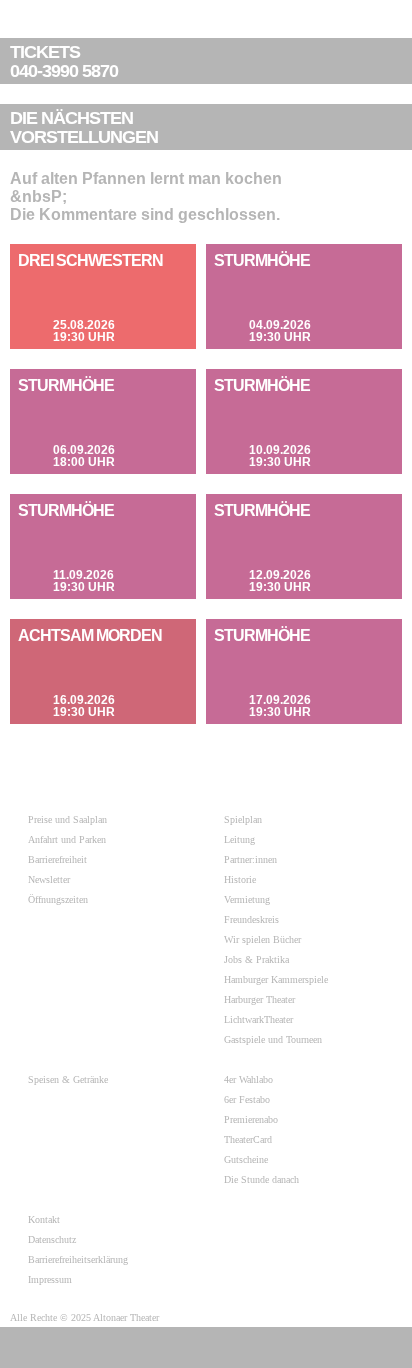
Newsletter (49, 879)
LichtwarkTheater (258, 1019)
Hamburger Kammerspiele (276, 979)
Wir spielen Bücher (262, 939)
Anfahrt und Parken (67, 839)
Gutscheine (246, 1159)
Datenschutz (52, 1239)
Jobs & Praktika (256, 959)
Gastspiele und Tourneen (273, 1039)
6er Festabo (247, 1099)
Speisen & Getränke (68, 1079)
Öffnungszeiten (58, 899)
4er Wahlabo (248, 1079)
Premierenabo (251, 1119)
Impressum (50, 1279)
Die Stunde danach (261, 1179)
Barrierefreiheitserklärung (78, 1259)
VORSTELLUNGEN (84, 128)
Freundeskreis (251, 919)
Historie (240, 879)
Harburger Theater (259, 999)
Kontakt (44, 1219)
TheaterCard (248, 1139)
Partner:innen (250, 859)
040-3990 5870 (64, 62)
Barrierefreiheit (57, 859)
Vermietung (247, 899)
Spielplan (243, 819)
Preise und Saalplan (67, 819)
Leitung (239, 839)
